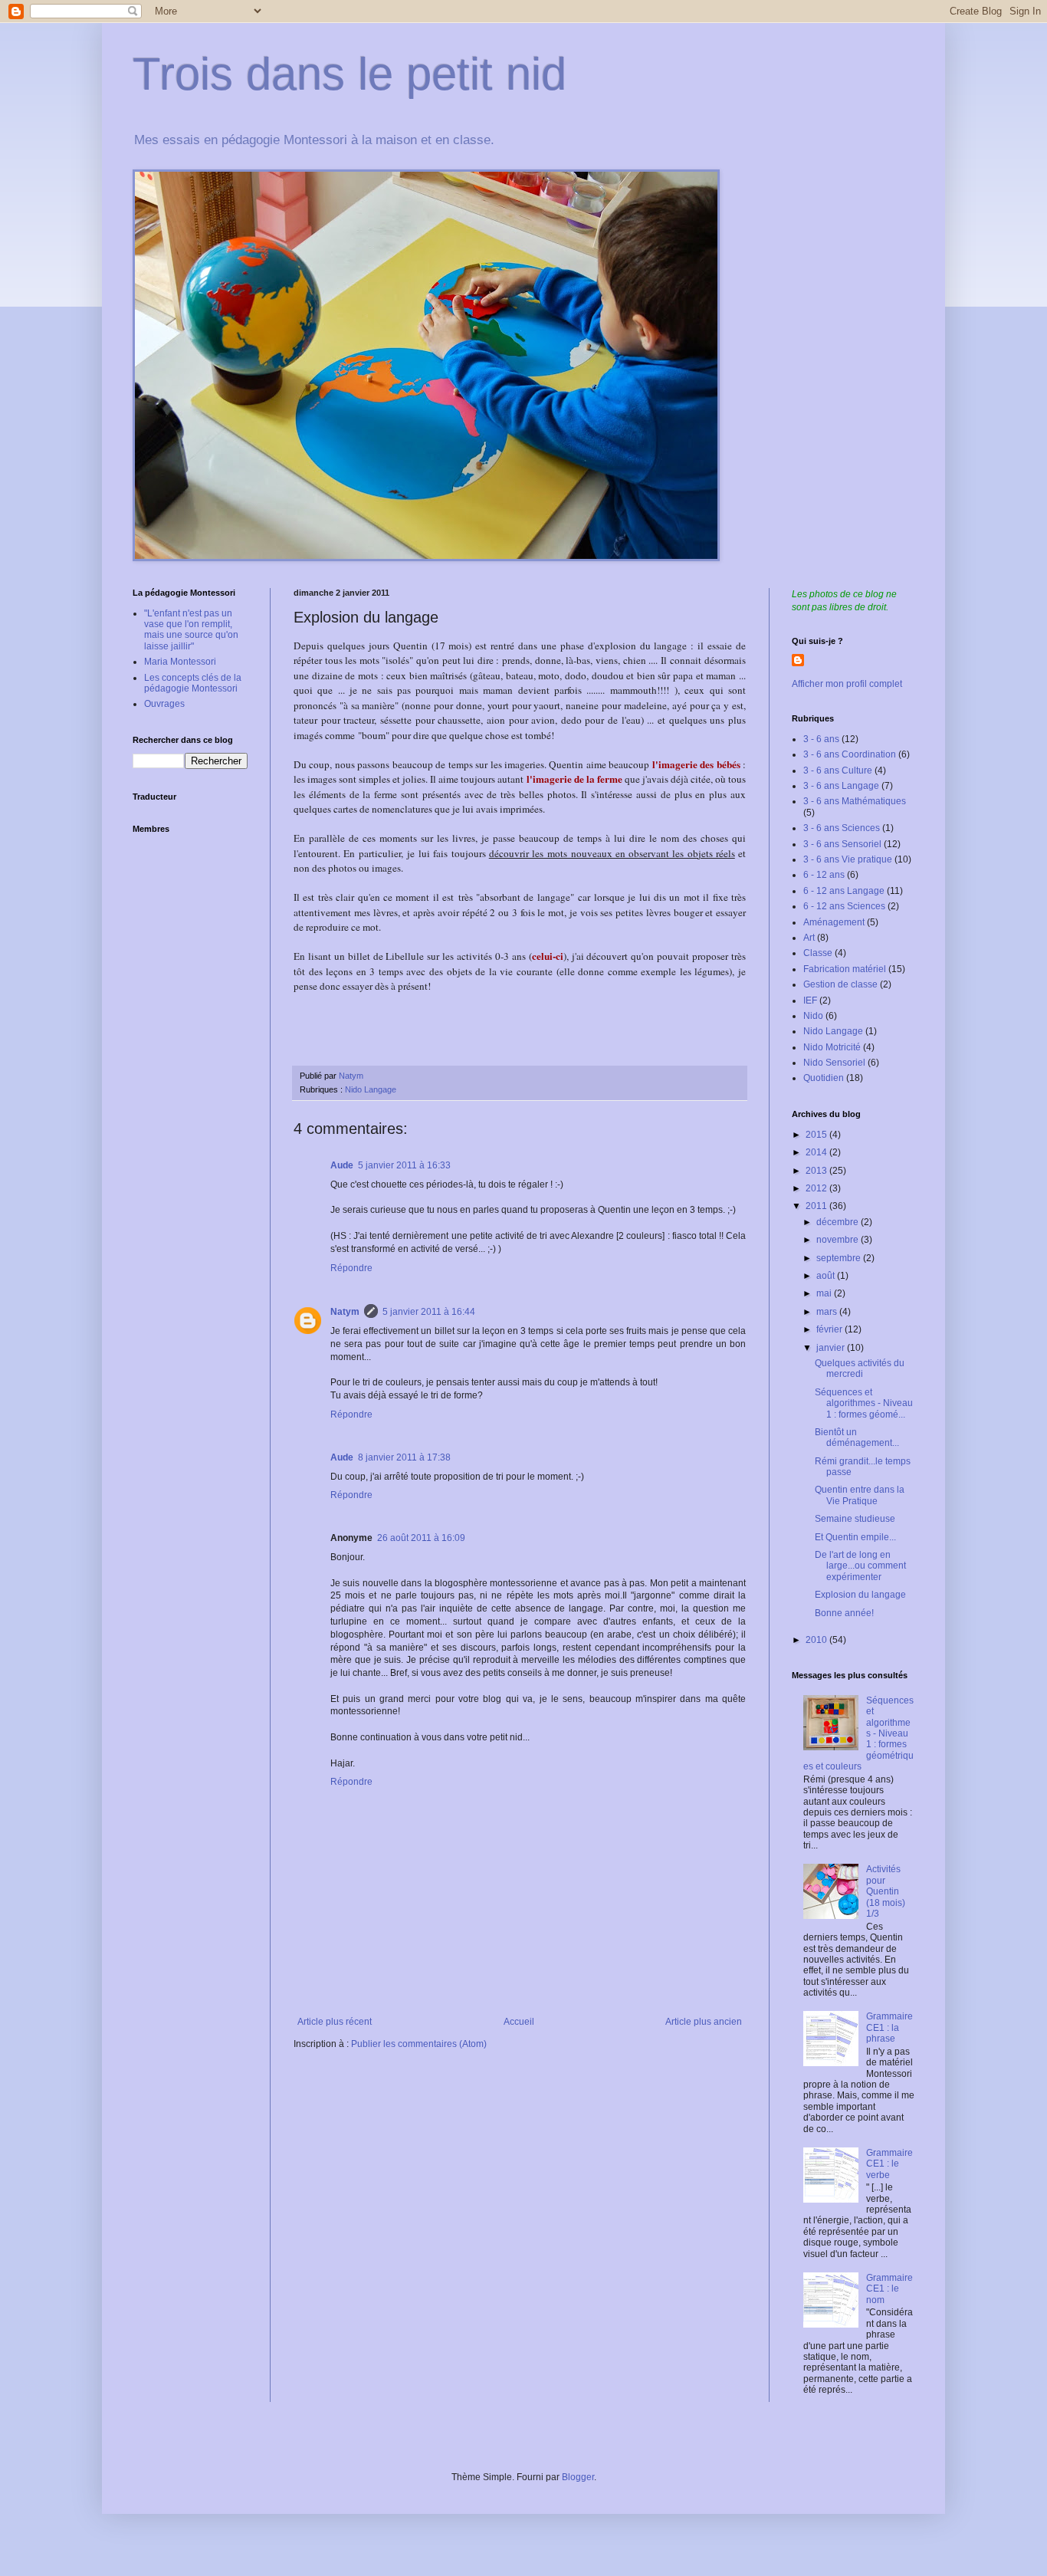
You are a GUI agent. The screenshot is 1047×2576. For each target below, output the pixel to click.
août (827, 1276)
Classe (818, 953)
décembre (839, 1222)
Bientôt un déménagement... (857, 1437)
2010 (817, 1640)
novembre (839, 1240)
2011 (817, 1206)
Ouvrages (164, 704)
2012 (817, 1188)
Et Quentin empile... (855, 1537)
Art (809, 938)
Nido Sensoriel (834, 1063)
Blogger (578, 2477)
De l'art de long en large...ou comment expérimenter (860, 1566)
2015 (817, 1135)
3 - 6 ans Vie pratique (848, 859)
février (830, 1329)
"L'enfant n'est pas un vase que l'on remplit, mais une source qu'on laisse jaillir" (191, 630)
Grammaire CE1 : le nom (889, 2289)
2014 (817, 1152)
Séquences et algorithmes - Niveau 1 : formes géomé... (864, 1403)
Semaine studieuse (855, 1519)
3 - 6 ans (821, 739)
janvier (832, 1348)
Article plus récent (335, 2022)
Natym (345, 1312)
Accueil (519, 2022)
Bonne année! (844, 1613)
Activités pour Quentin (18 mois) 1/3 (886, 1891)
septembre (840, 1258)
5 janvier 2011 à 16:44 (429, 1312)
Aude (342, 1165)
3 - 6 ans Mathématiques (855, 801)
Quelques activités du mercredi (860, 1368)
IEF (810, 1001)
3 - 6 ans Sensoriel (842, 844)
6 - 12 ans (824, 875)
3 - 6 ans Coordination (850, 754)
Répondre (351, 1268)
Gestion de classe (840, 984)
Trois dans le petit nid (350, 74)
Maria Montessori (180, 662)
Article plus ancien (704, 2022)
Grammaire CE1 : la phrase (889, 2027)
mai (825, 1293)
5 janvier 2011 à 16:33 (404, 1165)
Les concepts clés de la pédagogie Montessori (193, 683)
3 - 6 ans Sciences (842, 828)
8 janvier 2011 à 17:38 (404, 1457)
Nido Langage (371, 1089)
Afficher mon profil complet (847, 684)
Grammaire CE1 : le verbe (889, 2164)
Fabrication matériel (845, 969)
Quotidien (824, 1078)
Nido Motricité (832, 1047)
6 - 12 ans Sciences (844, 906)
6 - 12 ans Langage (844, 891)
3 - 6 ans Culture (838, 770)
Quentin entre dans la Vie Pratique (860, 1495)
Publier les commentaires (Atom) (419, 2044)
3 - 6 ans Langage (841, 786)
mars (828, 1312)
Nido (813, 1016)
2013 (817, 1171)
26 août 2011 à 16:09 (421, 1538)
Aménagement (834, 922)
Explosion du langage (860, 1595)
